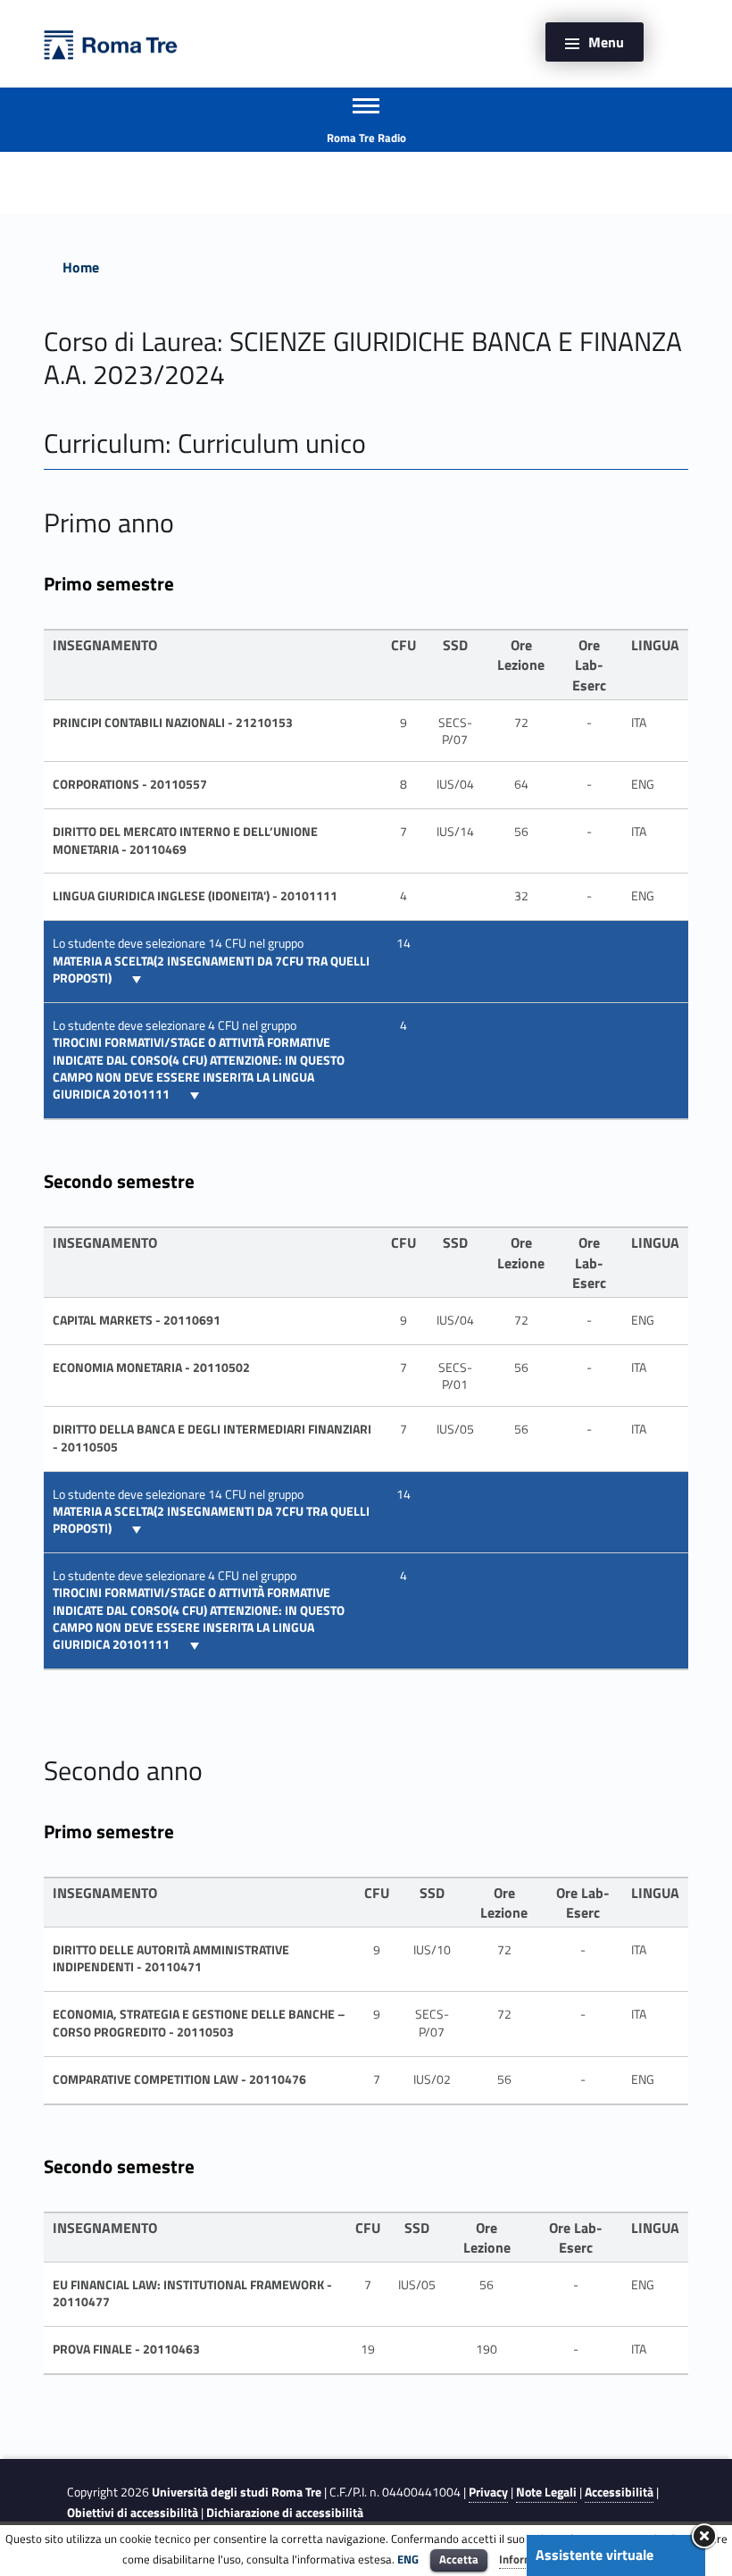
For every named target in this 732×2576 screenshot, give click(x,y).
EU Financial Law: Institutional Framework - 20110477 (192, 2293)
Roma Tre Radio (366, 138)
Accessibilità (619, 2492)
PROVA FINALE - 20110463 (126, 2349)
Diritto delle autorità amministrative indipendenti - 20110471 (171, 1958)
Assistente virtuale (595, 2555)
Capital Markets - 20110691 (137, 1320)
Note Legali (546, 2492)
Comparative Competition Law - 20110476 (179, 2079)
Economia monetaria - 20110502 (151, 1367)
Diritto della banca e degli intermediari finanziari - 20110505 (212, 1438)
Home (81, 267)
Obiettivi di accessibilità (133, 2513)
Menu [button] (606, 42)
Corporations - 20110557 (130, 784)
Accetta (459, 2559)
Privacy (488, 2492)
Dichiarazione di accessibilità (285, 2513)
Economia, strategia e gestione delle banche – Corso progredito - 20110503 (199, 2023)
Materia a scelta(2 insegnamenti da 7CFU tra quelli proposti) (211, 970)
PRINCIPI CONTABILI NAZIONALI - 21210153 (173, 723)
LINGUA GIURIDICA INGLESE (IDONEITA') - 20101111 (195, 896)
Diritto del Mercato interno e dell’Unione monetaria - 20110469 (185, 840)
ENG (408, 2559)
